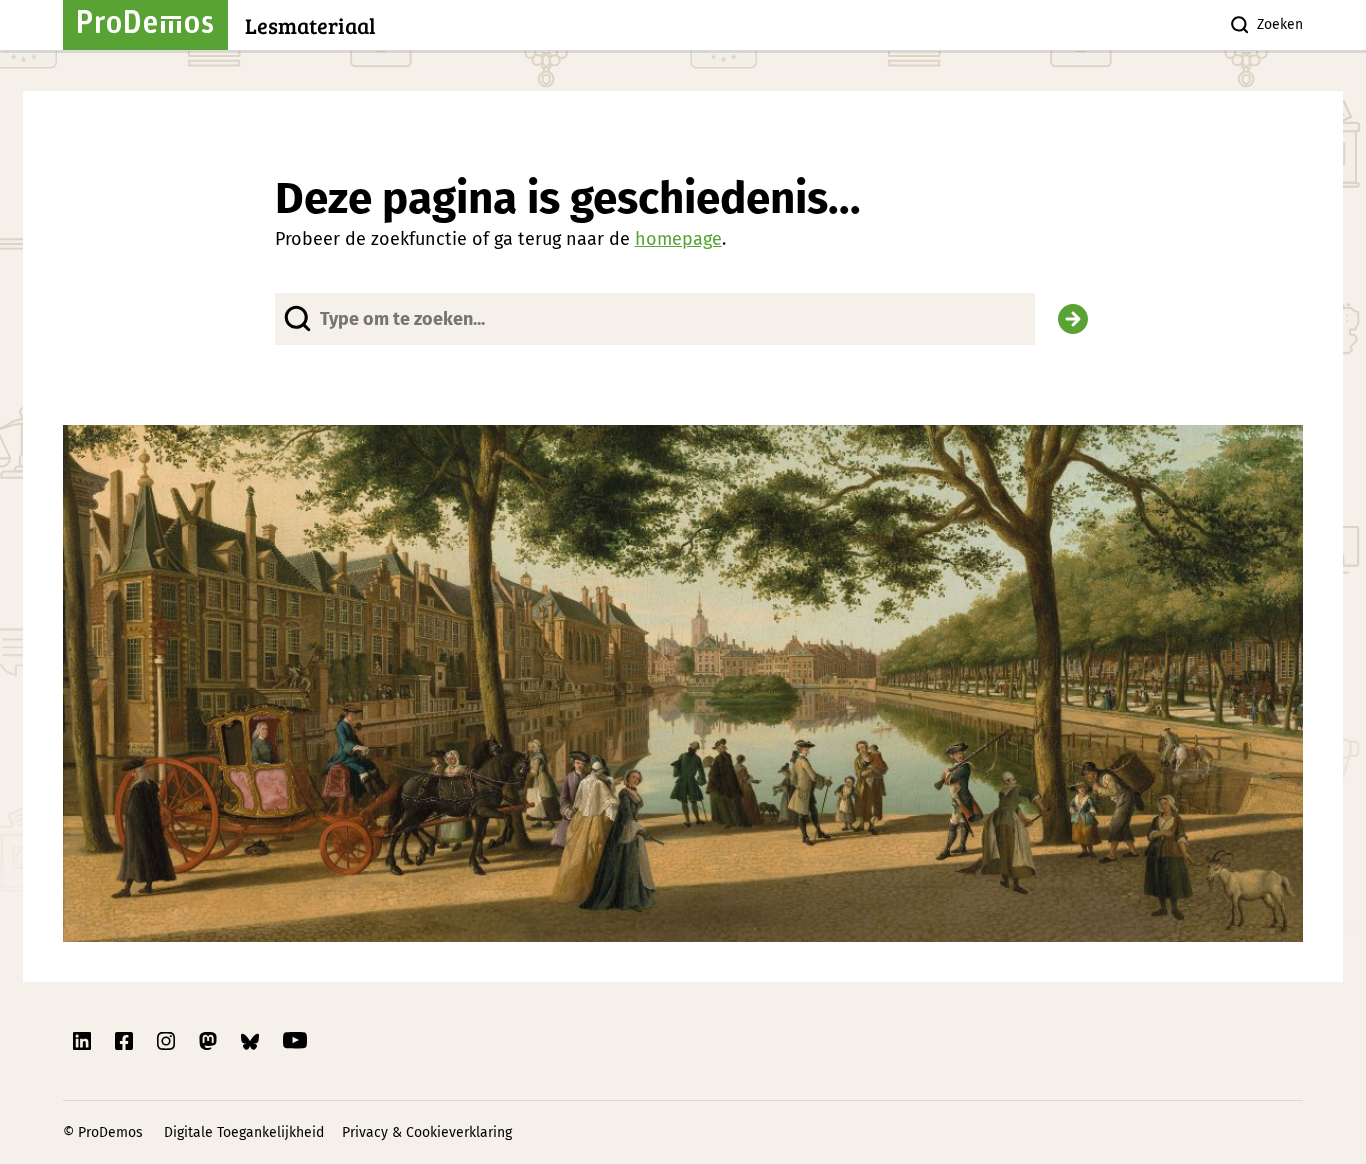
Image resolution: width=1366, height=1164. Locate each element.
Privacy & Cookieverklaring (427, 1132)
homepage (678, 239)
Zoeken (1280, 24)
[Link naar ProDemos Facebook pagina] (126, 1041)
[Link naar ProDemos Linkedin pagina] (84, 1041)
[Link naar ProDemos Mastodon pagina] (210, 1041)
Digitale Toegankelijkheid (244, 1132)
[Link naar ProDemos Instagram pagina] (168, 1041)
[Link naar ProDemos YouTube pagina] (295, 1041)
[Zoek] (1073, 319)
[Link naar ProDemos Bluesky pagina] (252, 1041)
